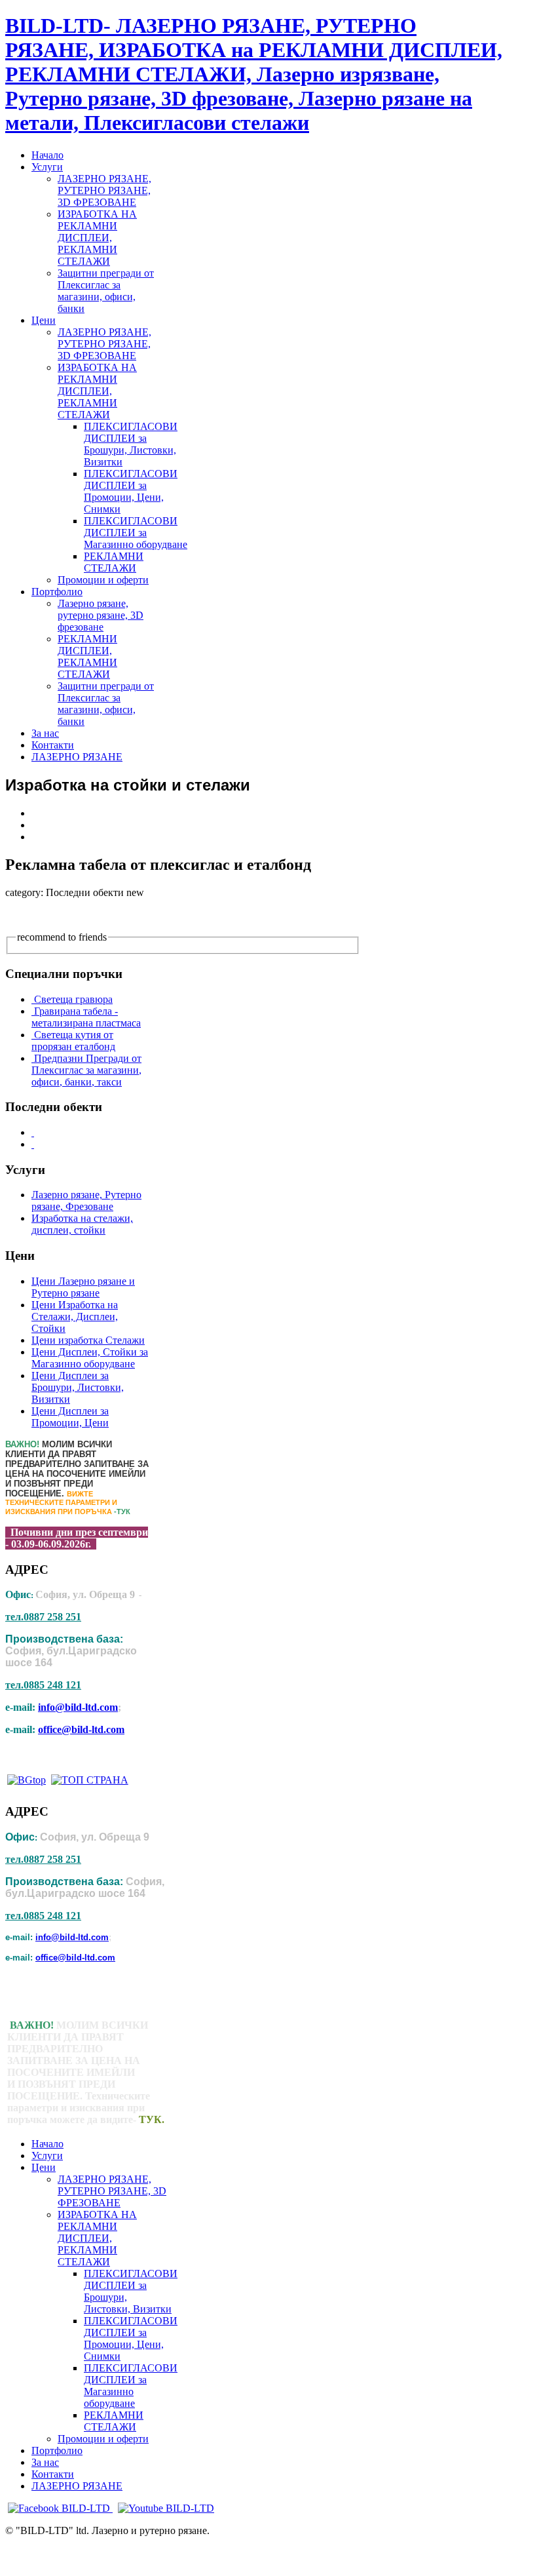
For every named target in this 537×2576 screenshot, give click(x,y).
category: (24, 892)
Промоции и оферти (103, 2439)
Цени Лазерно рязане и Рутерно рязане (83, 1287)
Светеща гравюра (73, 999)
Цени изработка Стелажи (88, 1340)
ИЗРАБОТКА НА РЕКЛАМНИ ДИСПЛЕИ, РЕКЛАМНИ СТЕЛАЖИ (97, 2238)
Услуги (47, 2156)
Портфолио (57, 2450)
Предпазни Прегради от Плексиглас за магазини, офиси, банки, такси (86, 1070)
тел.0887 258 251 (43, 1617)
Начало (47, 2144)
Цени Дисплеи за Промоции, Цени (70, 1417)
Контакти (53, 2474)
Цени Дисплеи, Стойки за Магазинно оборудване (90, 1358)
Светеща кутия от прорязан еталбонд (73, 1041)
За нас (45, 2462)
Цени (44, 2167)
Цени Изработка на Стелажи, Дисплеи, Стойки (75, 1317)
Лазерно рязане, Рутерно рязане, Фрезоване (86, 1200)
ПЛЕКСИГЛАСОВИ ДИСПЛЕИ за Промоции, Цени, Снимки (131, 2338)
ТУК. (152, 2119)
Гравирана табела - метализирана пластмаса (86, 1017)
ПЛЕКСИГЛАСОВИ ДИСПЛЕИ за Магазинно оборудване (131, 2386)
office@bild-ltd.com (81, 1729)
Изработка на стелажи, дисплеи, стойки (82, 1224)
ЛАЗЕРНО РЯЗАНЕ (77, 2486)
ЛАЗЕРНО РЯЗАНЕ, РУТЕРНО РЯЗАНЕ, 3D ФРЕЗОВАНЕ (112, 2191)
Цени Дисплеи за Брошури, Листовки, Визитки (78, 1387)
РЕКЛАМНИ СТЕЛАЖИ (114, 2421)
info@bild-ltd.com (78, 1707)
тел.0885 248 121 (43, 1685)
